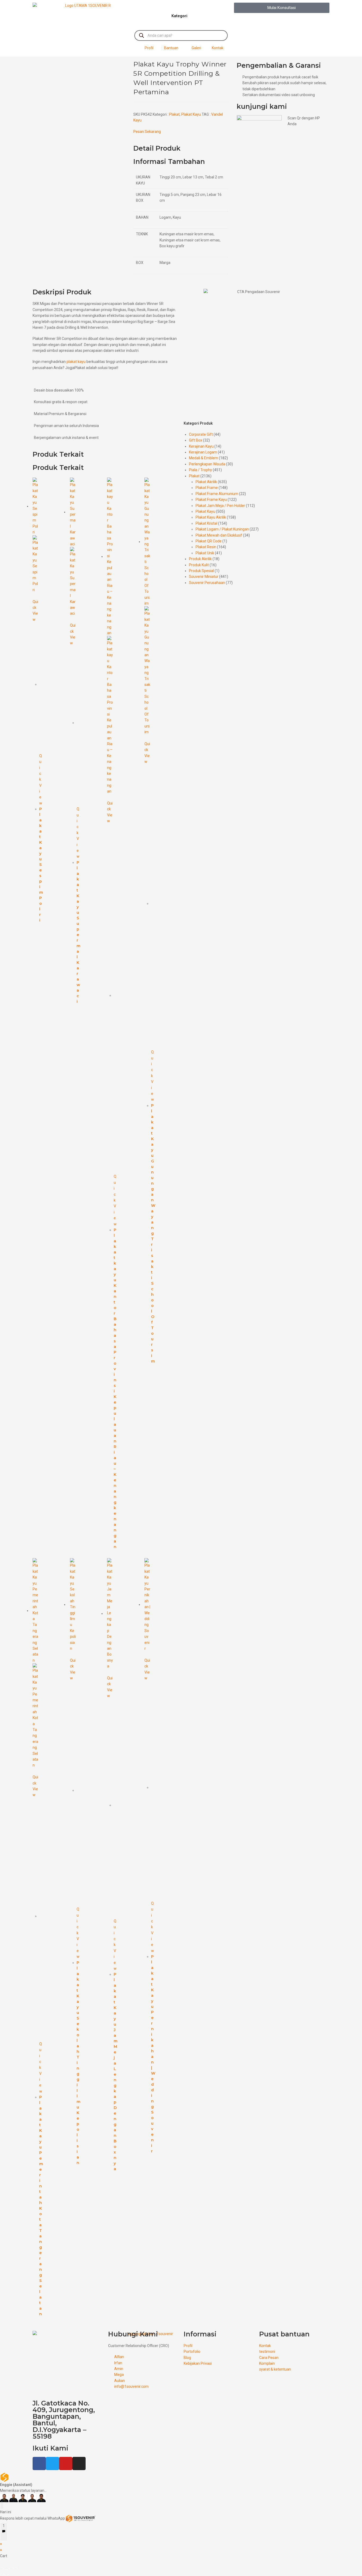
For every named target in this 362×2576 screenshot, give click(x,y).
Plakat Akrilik (206, 482)
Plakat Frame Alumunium (217, 494)
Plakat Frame (207, 488)
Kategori (179, 16)
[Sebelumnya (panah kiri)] (2, 2574)
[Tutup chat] (2, 2506)
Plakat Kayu (191, 114)
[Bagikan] (11, 2569)
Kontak (218, 48)
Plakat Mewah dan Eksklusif (219, 535)
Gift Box (196, 440)
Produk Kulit (199, 565)
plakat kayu (76, 362)
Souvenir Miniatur (204, 577)
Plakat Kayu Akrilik (211, 517)
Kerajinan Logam (203, 452)
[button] (282, 8)
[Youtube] (66, 2463)
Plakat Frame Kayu (211, 500)
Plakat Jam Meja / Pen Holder (220, 506)
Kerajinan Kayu (201, 446)
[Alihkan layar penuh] (6, 2569)
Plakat (174, 114)
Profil (149, 48)
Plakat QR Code (209, 541)
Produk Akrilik (200, 559)
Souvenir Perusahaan (207, 583)
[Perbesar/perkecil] (2, 2569)
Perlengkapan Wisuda (207, 464)
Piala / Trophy (200, 470)
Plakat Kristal (206, 523)
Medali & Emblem (204, 458)
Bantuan (171, 48)
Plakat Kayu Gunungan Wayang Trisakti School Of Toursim (153, 1233)
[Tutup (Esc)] (15, 2569)
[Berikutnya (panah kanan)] (6, 2574)
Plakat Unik (205, 553)
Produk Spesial (201, 571)
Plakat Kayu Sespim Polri (41, 865)
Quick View (35, 611)
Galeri (196, 48)
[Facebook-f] (39, 2463)
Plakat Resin (206, 547)
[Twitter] (52, 2463)
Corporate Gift (201, 434)
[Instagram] (79, 2463)
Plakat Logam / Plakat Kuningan (222, 529)
